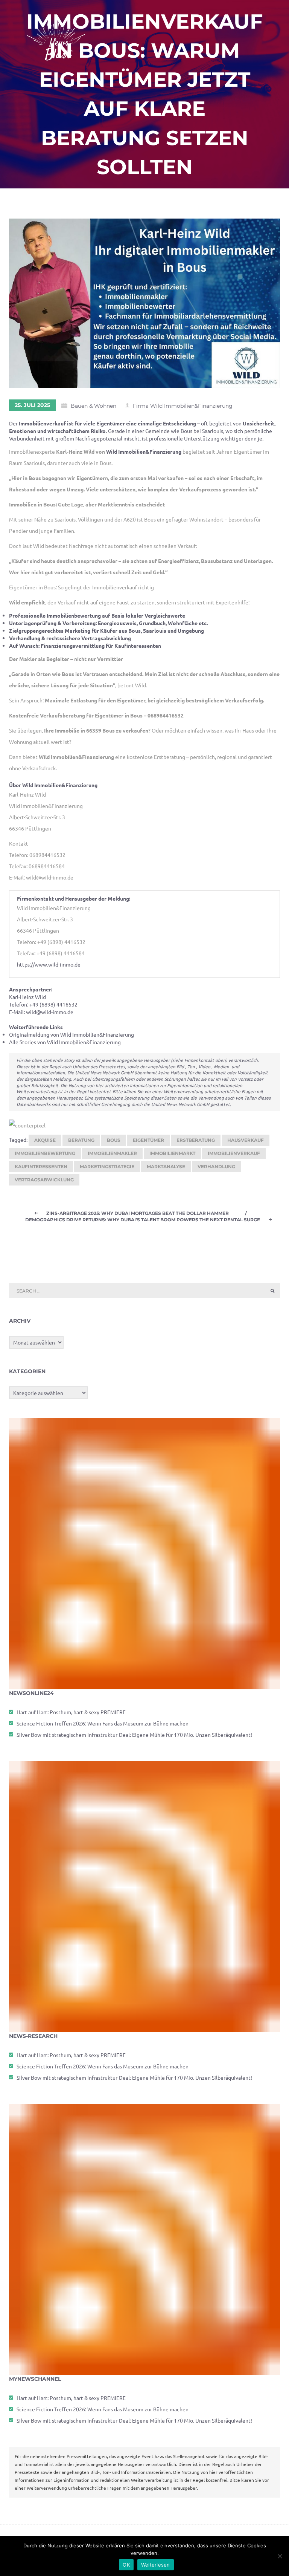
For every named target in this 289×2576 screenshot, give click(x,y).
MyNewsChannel (35, 2379)
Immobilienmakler (112, 1153)
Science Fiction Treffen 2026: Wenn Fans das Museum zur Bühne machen (103, 1723)
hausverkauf (246, 1140)
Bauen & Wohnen (94, 406)
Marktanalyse (166, 1166)
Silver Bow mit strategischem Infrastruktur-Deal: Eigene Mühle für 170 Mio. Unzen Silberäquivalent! (134, 1735)
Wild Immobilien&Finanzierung (144, 451)
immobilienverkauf (234, 1153)
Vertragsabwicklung (44, 1180)
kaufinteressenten (41, 1166)
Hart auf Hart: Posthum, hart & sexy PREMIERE (71, 1712)
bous (114, 1140)
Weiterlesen (156, 2565)
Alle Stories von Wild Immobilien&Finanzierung (65, 1042)
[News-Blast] (56, 36)
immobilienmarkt (172, 1153)
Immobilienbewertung (45, 1153)
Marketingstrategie (107, 1166)
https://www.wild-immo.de (49, 964)
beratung (81, 1140)
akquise (45, 1140)
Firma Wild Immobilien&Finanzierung (183, 406)
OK (126, 2565)
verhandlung (216, 1166)
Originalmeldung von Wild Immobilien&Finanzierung (71, 1034)
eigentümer (148, 1140)
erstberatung (196, 1140)
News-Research (33, 2036)
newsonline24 (31, 1693)
